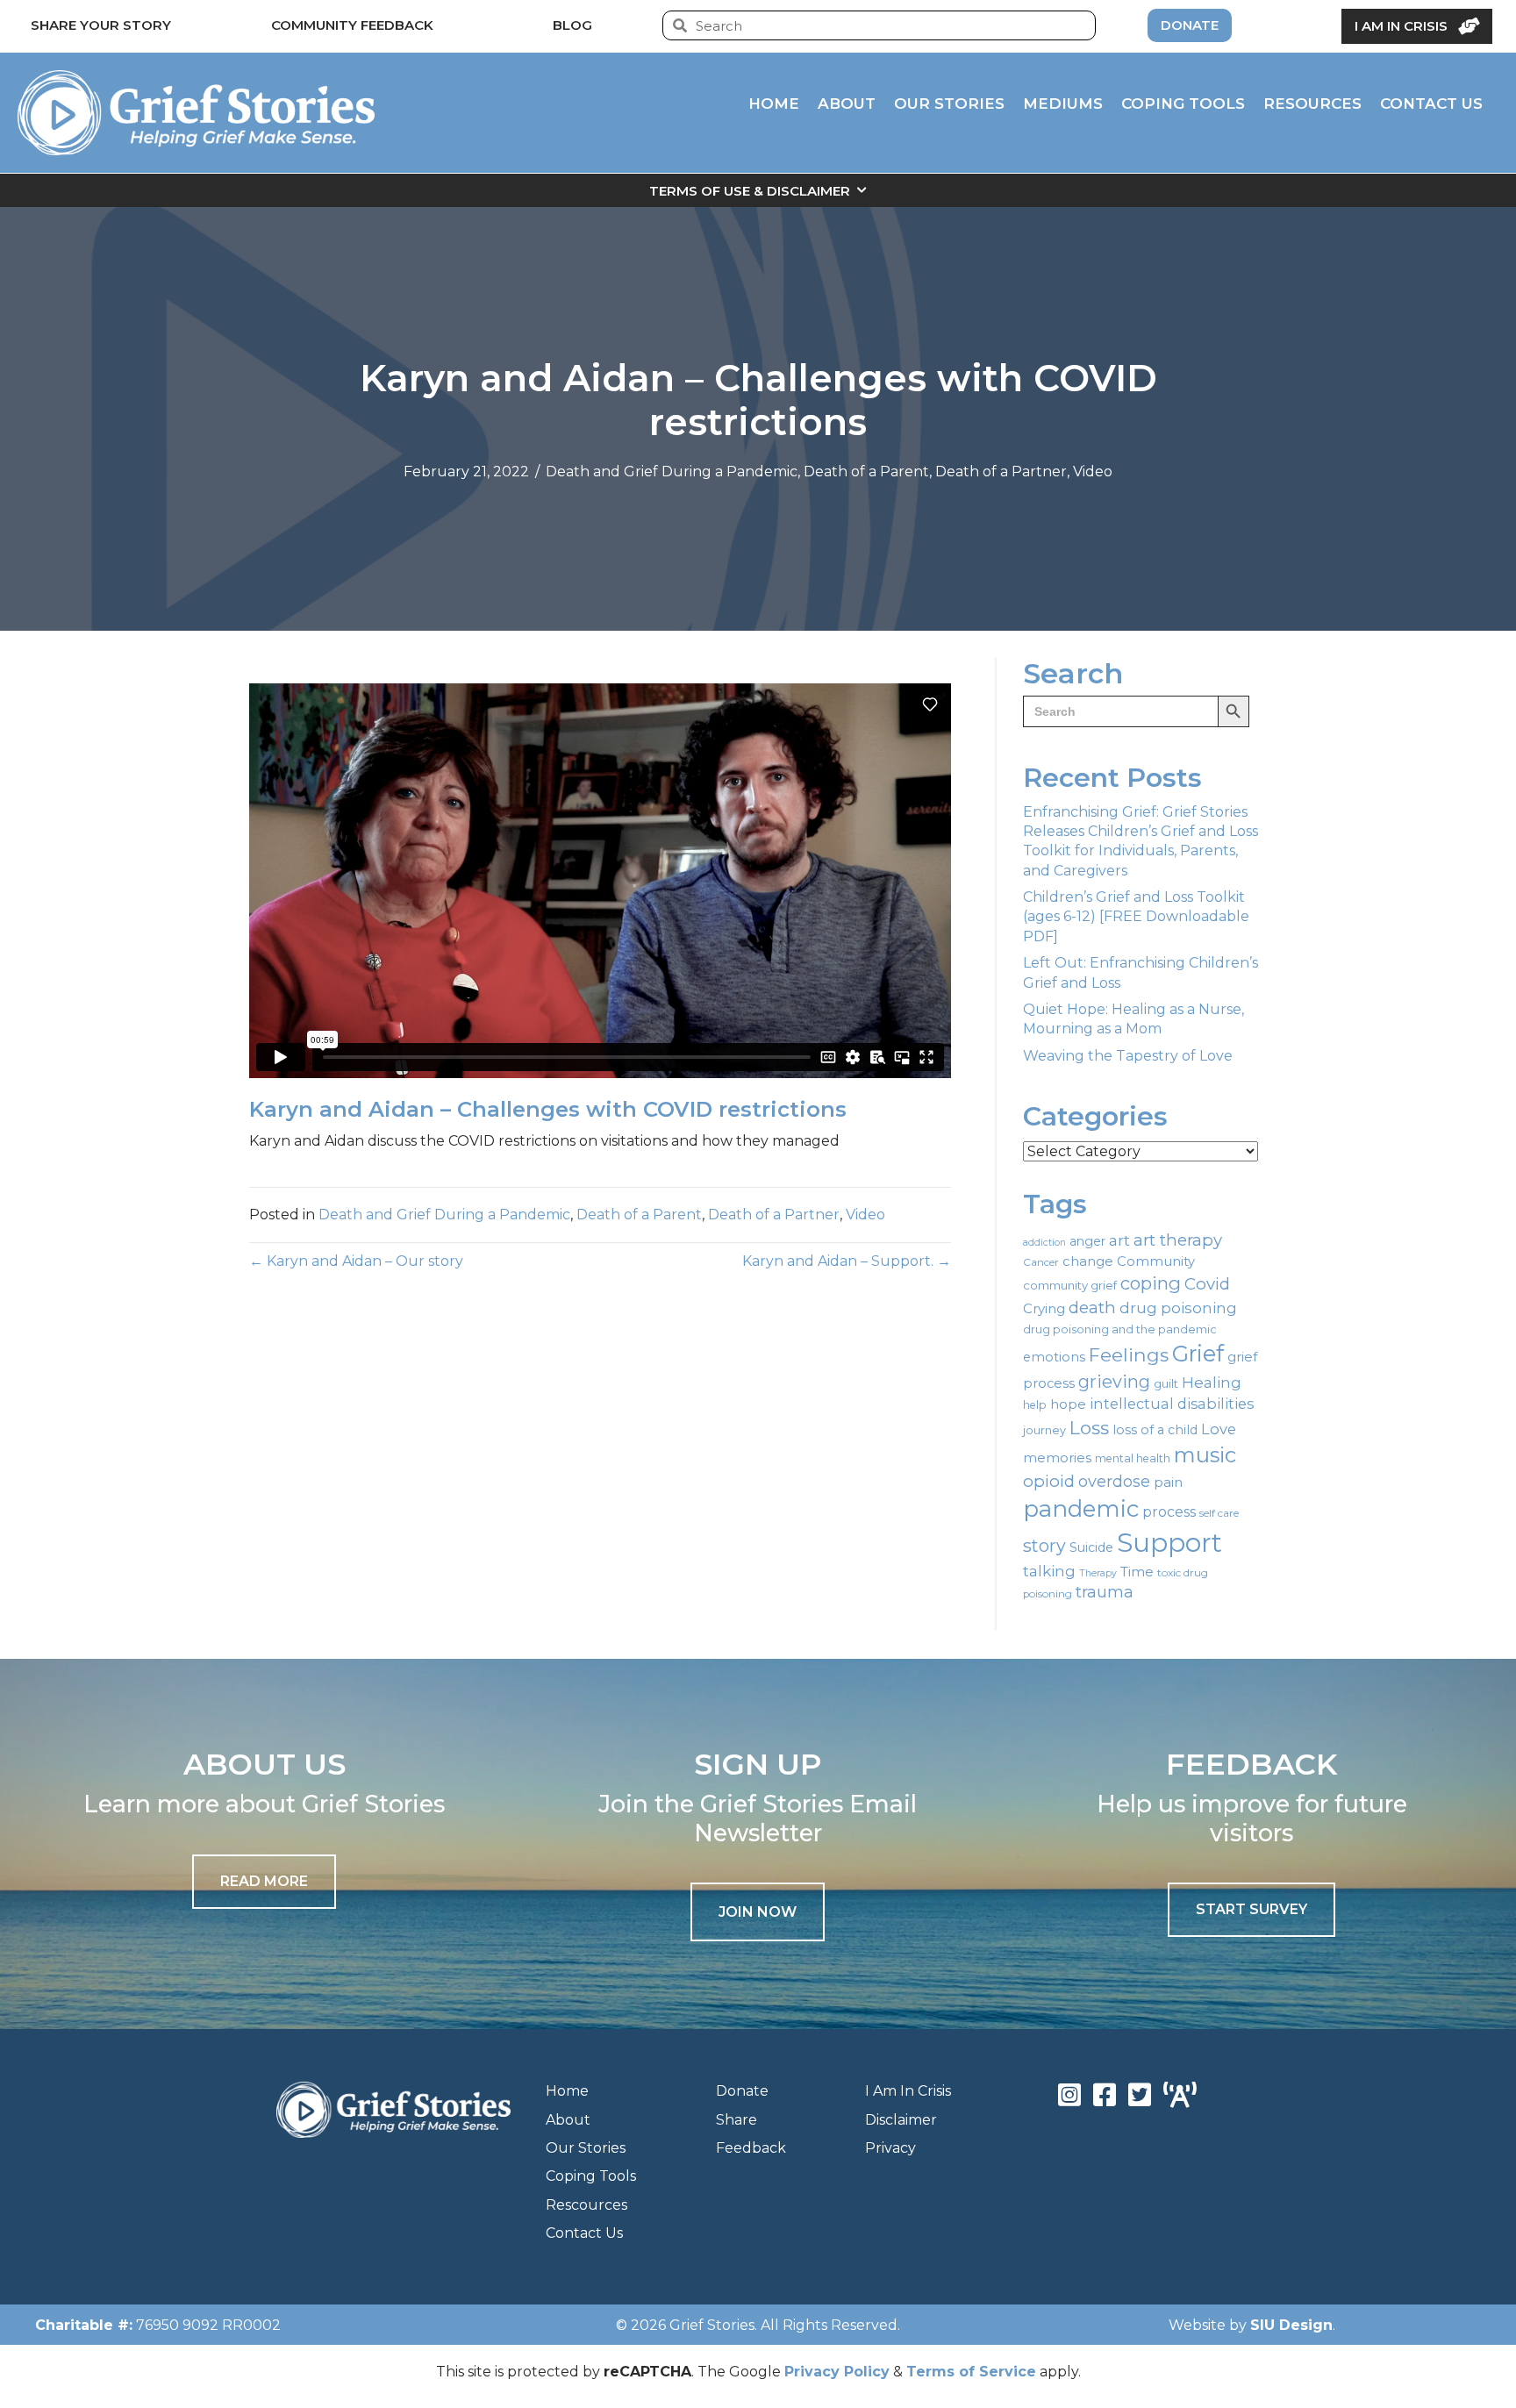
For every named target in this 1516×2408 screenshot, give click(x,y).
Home (567, 2091)
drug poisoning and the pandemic (1120, 1329)
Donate (742, 2091)
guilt (1166, 1383)
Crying (1044, 1309)
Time (1137, 1572)
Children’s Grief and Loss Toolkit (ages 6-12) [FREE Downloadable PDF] (1136, 917)
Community (1156, 1261)
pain (1168, 1482)
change (1088, 1261)
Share (737, 2120)
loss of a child (1155, 1430)
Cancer (1041, 1262)
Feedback (751, 2148)
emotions (1054, 1357)
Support (1169, 1543)
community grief (1070, 1285)
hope (1068, 1404)
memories (1057, 1458)
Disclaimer (901, 2120)
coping (1151, 1283)
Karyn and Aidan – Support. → (847, 1261)
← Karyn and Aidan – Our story (356, 1261)
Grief (1198, 1354)
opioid (1049, 1481)
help (1035, 1405)
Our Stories (586, 2148)
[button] (758, 1912)
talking (1049, 1571)
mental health (1133, 1458)
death (1092, 1308)
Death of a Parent (866, 472)
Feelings (1129, 1354)
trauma (1105, 1592)
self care (1219, 1513)
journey (1044, 1430)
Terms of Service (971, 2372)
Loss (1089, 1428)
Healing (1212, 1382)
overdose (1114, 1482)
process (1169, 1512)
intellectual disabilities (1172, 1404)
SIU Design (1291, 2325)
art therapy (1178, 1240)
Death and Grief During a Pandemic (672, 472)
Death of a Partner (1001, 472)
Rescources (586, 2205)
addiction (1044, 1243)
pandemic (1081, 1508)
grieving (1114, 1382)
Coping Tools (591, 2176)
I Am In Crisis (908, 2091)
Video (1093, 472)
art (1119, 1240)
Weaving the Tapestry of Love (1128, 1056)
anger (1087, 1241)
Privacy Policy (837, 2372)
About (568, 2120)
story (1044, 1546)
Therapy (1098, 1573)
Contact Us (584, 2233)
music (1205, 1455)
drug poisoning (1178, 1308)
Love (1219, 1429)
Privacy (890, 2148)
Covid (1207, 1284)
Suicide (1091, 1547)
